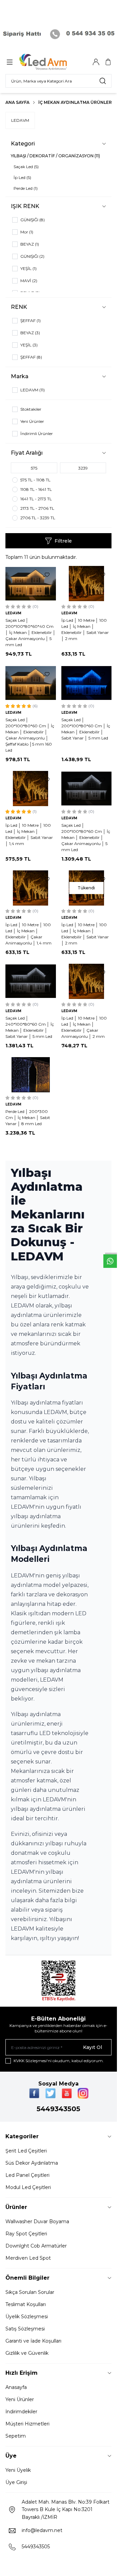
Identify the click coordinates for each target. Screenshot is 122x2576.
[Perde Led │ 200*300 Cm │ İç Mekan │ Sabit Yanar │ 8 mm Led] (31, 1075)
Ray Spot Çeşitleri (26, 2234)
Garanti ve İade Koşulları (33, 2341)
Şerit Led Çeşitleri (26, 2151)
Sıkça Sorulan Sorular (30, 2292)
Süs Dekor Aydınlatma (32, 2163)
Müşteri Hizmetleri (27, 2424)
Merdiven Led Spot (28, 2258)
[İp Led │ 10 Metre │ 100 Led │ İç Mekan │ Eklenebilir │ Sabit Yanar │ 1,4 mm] (31, 789)
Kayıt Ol (93, 2047)
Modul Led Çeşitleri (28, 2187)
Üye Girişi (16, 2482)
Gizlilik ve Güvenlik (27, 2353)
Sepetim (16, 2436)
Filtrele (63, 541)
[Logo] (52, 62)
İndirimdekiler (21, 2412)
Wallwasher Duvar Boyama (37, 2221)
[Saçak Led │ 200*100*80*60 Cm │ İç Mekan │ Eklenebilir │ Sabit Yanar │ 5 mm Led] (87, 683)
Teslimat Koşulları (26, 2304)
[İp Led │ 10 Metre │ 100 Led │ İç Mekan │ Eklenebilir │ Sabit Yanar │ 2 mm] (87, 584)
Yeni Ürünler (20, 2399)
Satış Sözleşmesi (25, 2329)
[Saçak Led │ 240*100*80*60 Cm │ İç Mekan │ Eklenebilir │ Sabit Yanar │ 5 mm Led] (31, 981)
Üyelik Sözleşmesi (27, 2317)
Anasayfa (16, 2387)
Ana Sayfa (17, 102)
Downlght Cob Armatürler (36, 2246)
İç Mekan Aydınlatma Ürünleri (76, 102)
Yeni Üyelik (18, 2470)
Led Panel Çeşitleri (27, 2175)
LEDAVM (20, 120)
